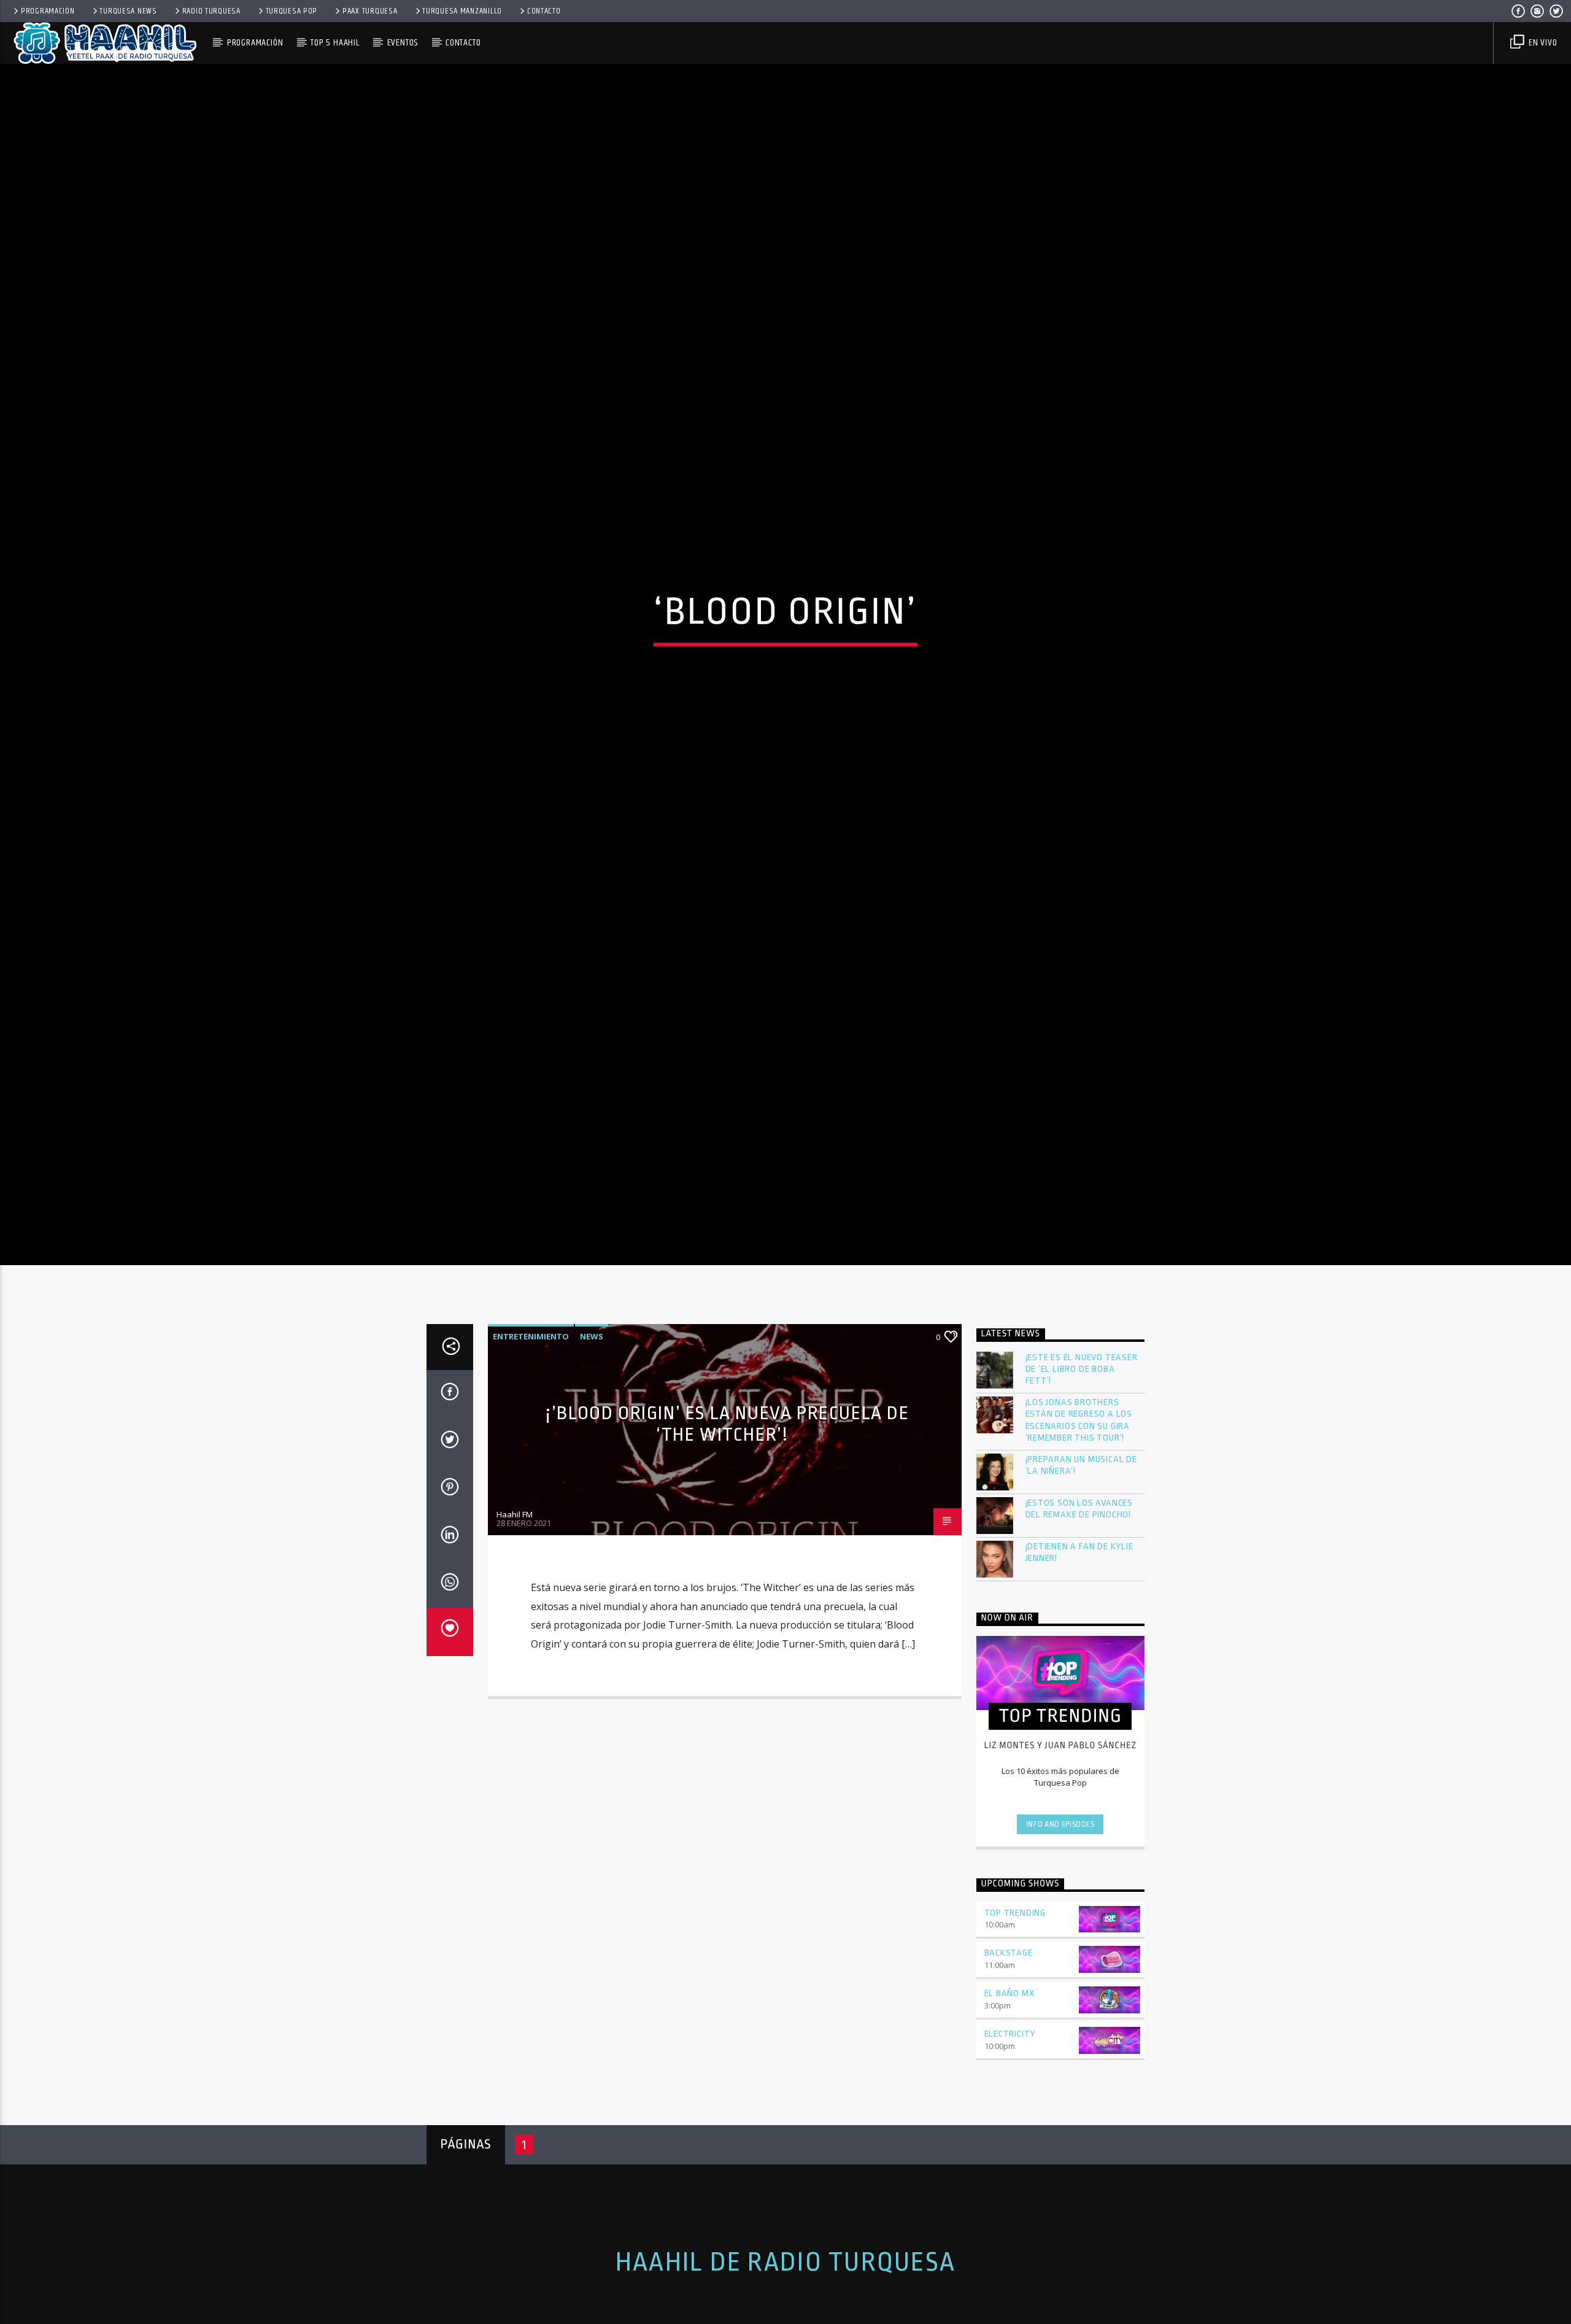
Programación (48, 11)
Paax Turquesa (370, 11)
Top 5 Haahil (335, 43)
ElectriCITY (1010, 2129)
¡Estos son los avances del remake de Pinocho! (1079, 1604)
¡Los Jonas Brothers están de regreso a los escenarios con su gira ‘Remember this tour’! (1079, 1515)
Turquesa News (128, 11)
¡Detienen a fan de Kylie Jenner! (1079, 1648)
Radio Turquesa (211, 11)
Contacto (544, 11)
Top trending (1015, 2008)
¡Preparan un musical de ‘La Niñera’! (1081, 1560)
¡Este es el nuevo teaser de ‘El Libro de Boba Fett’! (1082, 1464)
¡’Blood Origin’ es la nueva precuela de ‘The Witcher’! (727, 1519)
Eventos (403, 43)
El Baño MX (1009, 2089)
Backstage (1009, 2048)
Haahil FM (515, 1609)
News (592, 1431)
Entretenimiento (531, 1431)
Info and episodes (1060, 1919)
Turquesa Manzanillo (462, 11)
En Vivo (1542, 43)
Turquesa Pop (292, 11)
